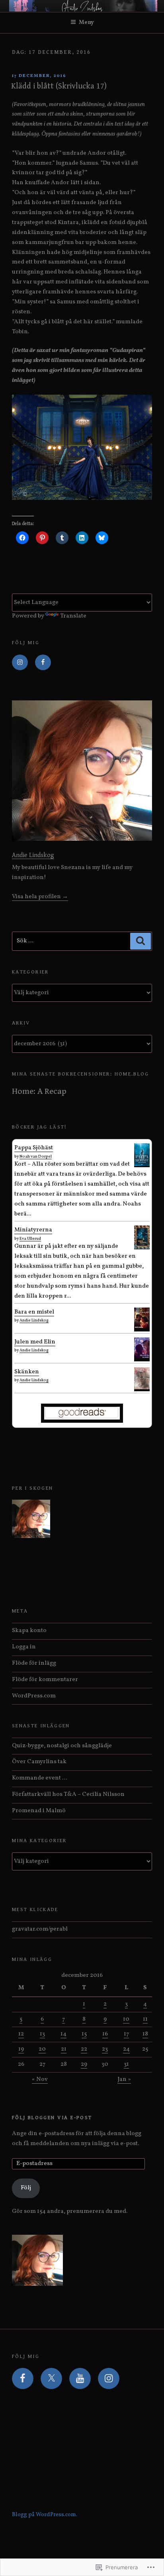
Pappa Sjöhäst (34, 1148)
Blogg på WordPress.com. (45, 2515)
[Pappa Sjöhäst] (142, 1165)
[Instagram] (20, 663)
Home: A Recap (39, 1091)
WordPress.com (34, 1696)
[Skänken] (142, 1388)
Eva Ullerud (30, 1239)
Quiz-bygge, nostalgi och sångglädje (62, 1746)
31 (126, 2064)
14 (63, 2034)
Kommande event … (40, 1778)
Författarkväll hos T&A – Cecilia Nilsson (68, 1794)
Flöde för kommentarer (45, 1680)
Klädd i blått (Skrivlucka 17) (59, 86)
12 (21, 2034)
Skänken (27, 1372)
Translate (73, 616)
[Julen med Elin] (142, 1357)
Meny (86, 23)
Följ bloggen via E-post (52, 2118)
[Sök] (141, 941)
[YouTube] (80, 2379)
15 (84, 2034)
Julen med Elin (35, 1342)
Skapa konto (29, 1631)
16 (105, 2034)
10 (126, 2019)
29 (84, 2064)
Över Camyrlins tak (39, 1762)
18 (145, 2034)
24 (126, 2049)
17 (126, 2034)
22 (84, 2049)
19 (21, 2049)
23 (105, 2049)
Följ (26, 2188)
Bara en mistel (34, 1312)
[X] (51, 2379)
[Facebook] (43, 663)
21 (64, 2049)
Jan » (124, 2079)
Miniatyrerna (33, 1230)
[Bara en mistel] (142, 1327)
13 (42, 2034)
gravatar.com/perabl (40, 1929)
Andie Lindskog (33, 855)
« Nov (40, 2079)
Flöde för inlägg (34, 1663)
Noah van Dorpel (36, 1156)
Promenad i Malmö (39, 1811)
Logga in (24, 1647)
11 (145, 2019)
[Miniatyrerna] (142, 1248)
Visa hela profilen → (40, 897)
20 (42, 2049)
